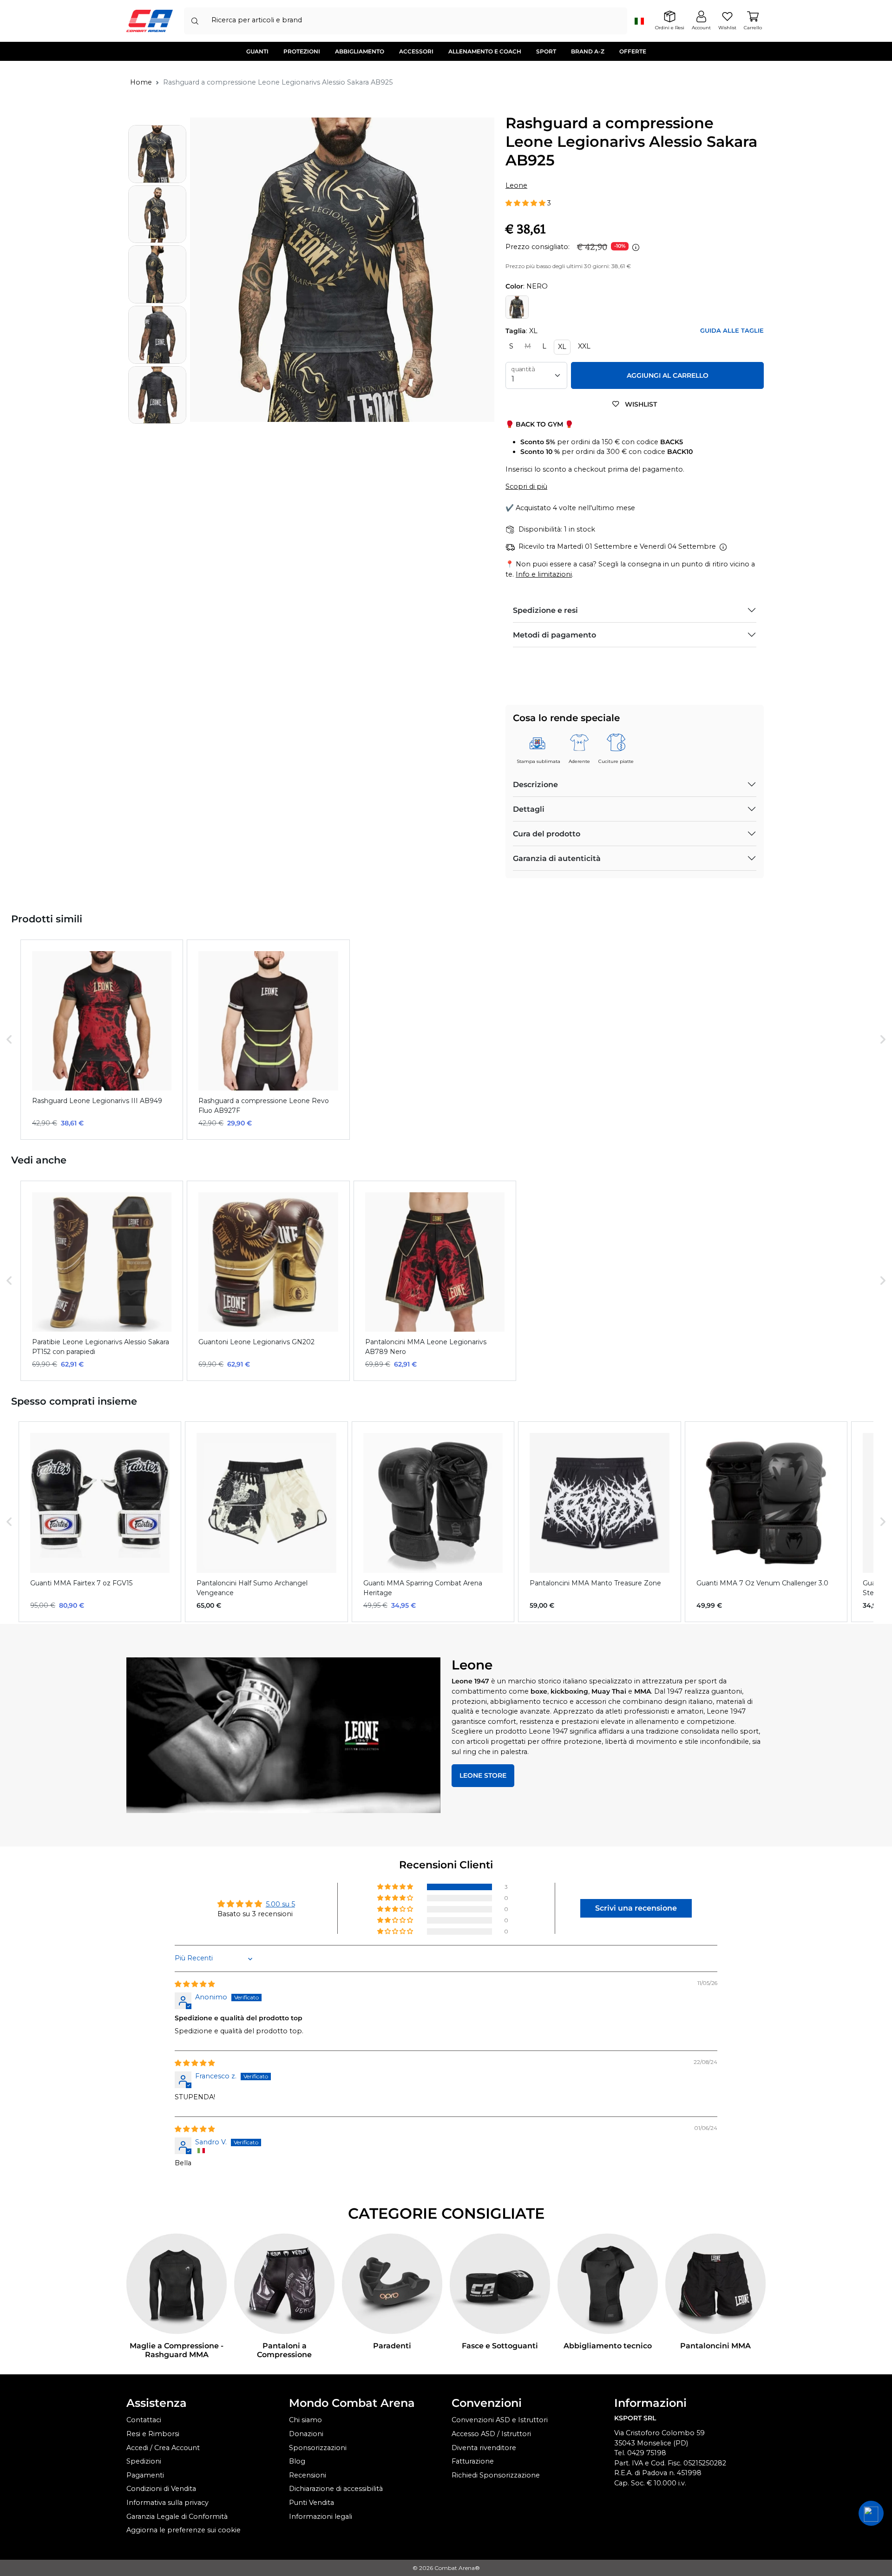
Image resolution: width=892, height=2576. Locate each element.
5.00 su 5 (280, 1904)
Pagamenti (145, 2475)
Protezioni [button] (302, 51)
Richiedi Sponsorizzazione (496, 2475)
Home (141, 82)
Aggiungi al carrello (668, 375)
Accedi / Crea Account (163, 2448)
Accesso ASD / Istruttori (491, 2434)
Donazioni (306, 2434)
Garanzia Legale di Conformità (177, 2517)
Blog (297, 2461)
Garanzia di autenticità (557, 858)
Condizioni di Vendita (161, 2489)
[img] (195, 1984)
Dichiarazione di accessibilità (336, 2489)
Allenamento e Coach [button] (485, 51)
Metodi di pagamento (554, 635)
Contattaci (144, 2420)
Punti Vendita (312, 2503)
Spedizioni (144, 2461)
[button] (526, 203)
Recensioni (308, 2475)
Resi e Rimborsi (153, 2434)
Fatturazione (473, 2461)
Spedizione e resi (545, 610)
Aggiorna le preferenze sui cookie (184, 2530)
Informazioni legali (321, 2517)
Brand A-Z (588, 51)
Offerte (633, 51)
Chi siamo (305, 2420)
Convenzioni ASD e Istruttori (500, 2420)
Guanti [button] (257, 51)
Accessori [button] (416, 51)
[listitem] (102, 1040)
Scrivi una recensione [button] (636, 1908)
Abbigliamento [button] (360, 51)
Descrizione (535, 785)
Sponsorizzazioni (318, 2448)
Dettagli (529, 809)
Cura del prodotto (547, 834)
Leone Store (483, 1775)
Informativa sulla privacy (167, 2503)
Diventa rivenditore (484, 2448)
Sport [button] (546, 51)
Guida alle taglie (732, 331)
